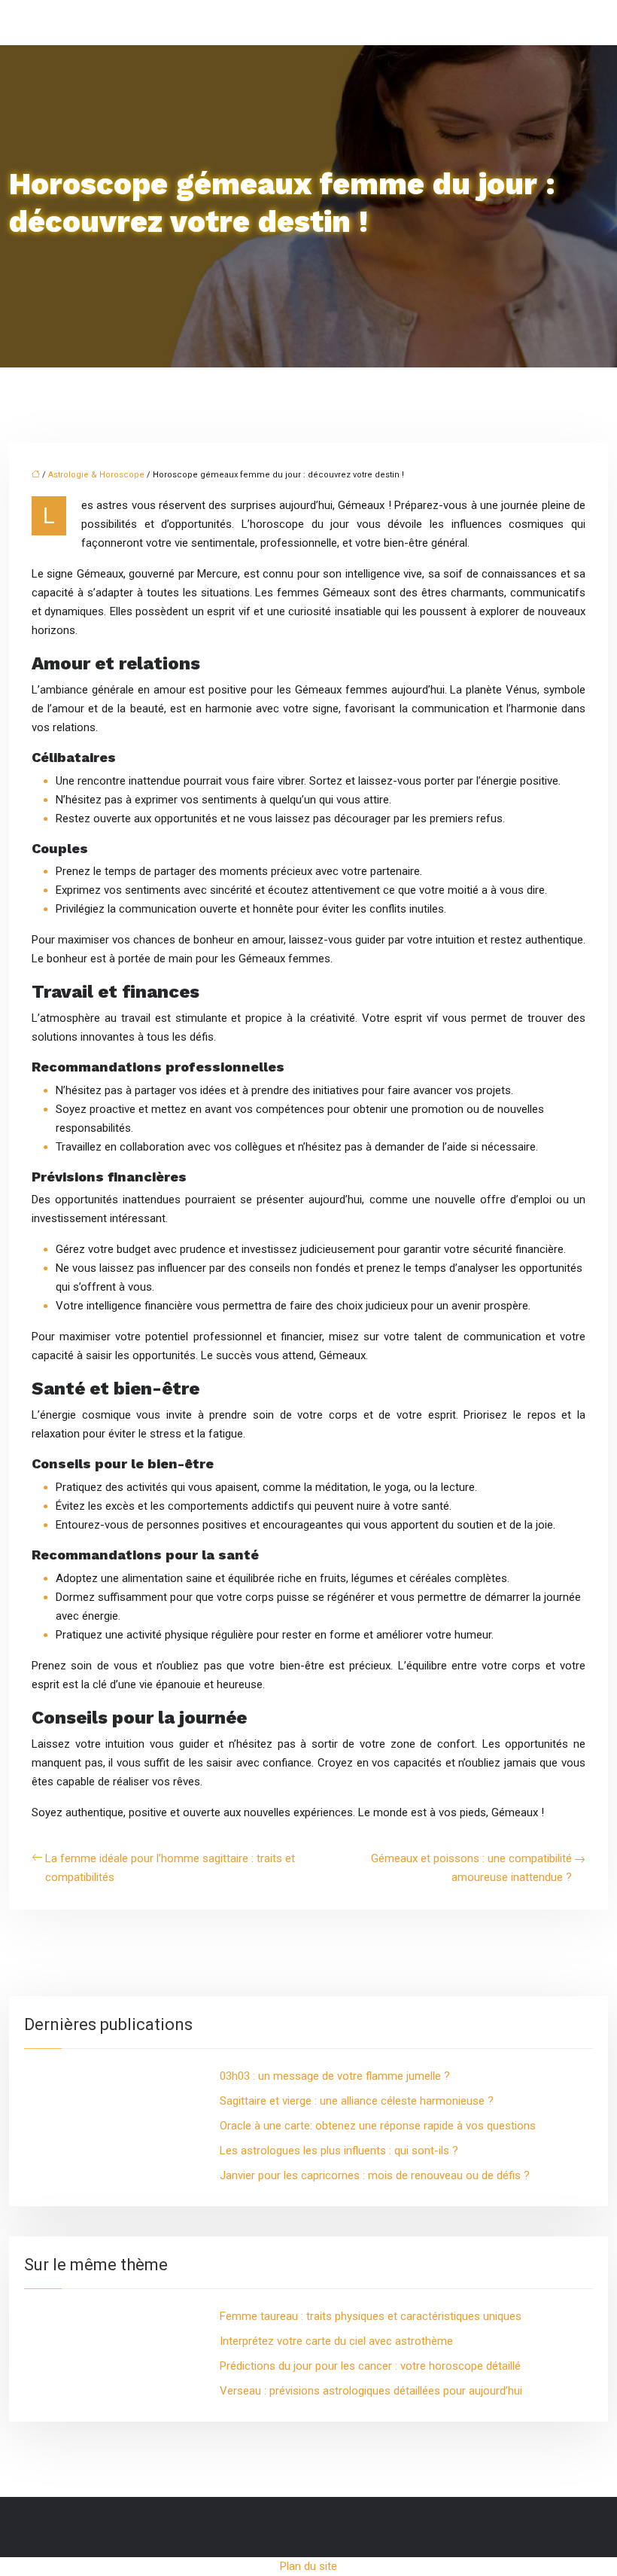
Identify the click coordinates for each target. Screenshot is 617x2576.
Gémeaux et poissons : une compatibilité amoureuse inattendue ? (471, 1868)
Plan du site (308, 2566)
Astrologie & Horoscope (96, 475)
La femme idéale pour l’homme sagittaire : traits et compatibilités (170, 1868)
